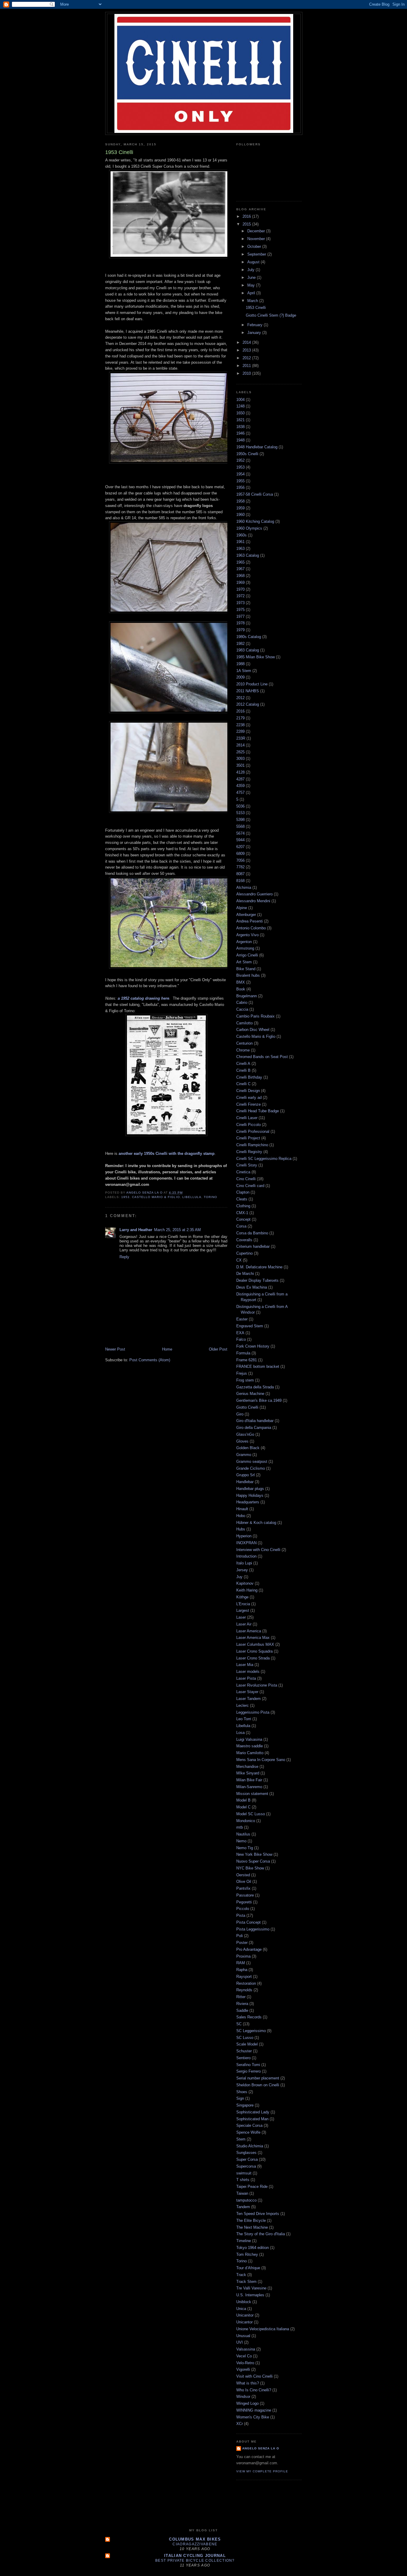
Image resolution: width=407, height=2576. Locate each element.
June (252, 277)
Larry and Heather (136, 1230)
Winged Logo (247, 2403)
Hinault (242, 1509)
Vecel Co (244, 2356)
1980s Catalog (249, 637)
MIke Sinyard (248, 1773)
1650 (240, 413)
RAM (241, 1963)
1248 (240, 406)
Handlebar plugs (250, 1489)
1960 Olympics (249, 528)
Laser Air (244, 1624)
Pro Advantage (249, 1949)
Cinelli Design (248, 1091)
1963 (240, 549)
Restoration (246, 1983)
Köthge (242, 1597)
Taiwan (242, 2193)
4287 (240, 779)
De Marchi (245, 1274)
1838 (240, 427)
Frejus (242, 1373)
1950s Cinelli (247, 454)
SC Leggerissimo (251, 2031)
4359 (240, 786)
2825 (240, 752)
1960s (241, 535)
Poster (242, 1943)
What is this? (248, 2383)
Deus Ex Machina (252, 1287)
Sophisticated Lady (253, 2112)
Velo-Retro (245, 2363)
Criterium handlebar (253, 1246)
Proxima (243, 1956)
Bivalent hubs (248, 975)
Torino (211, 1197)
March (253, 301)
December (257, 231)
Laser (241, 1617)
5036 (240, 806)
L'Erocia (243, 1604)
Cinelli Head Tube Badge (258, 1111)
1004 (240, 400)
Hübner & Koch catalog (256, 1523)
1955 (240, 481)
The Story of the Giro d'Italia (261, 2234)
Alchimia (244, 888)
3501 (240, 765)
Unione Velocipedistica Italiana (263, 2329)
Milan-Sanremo (249, 1787)
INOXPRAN (246, 1543)
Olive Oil (244, 1882)
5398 (240, 820)
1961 (240, 542)
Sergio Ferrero (248, 2071)
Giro (240, 1414)
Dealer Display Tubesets (257, 1280)
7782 (240, 867)
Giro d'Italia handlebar (255, 1421)
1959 (240, 508)
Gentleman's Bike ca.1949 (259, 1400)
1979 (240, 630)
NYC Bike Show (250, 1868)
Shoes (242, 2092)
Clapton (243, 1192)
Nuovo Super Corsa (253, 1861)
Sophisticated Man (252, 2119)
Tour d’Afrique (248, 2268)
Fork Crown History (253, 1346)
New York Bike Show (254, 1854)
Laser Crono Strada (253, 1658)
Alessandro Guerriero (254, 894)
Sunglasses (246, 2153)
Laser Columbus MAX (255, 1644)
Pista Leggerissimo (253, 1929)
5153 (240, 813)
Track (241, 2275)
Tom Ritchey (247, 2254)
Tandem (243, 2207)
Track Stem (246, 2282)
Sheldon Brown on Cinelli (258, 2085)
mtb (240, 1827)
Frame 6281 (247, 1360)
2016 (247, 216)
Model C (243, 1807)
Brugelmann (247, 996)
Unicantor (244, 2322)
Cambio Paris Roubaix (255, 1016)
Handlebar (245, 1482)
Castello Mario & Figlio (156, 1197)
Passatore (245, 1895)
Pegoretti (244, 1902)
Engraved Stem (250, 1326)
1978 (240, 623)
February (255, 325)
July (251, 270)
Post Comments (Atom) (150, 1360)
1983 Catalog (248, 650)
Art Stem (244, 962)
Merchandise (247, 1767)
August (254, 262)
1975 (240, 610)
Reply (124, 1257)
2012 (247, 358)
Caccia (242, 1009)
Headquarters (248, 1502)
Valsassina (246, 2349)
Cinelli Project (248, 1138)
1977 (240, 616)
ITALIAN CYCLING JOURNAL (195, 2556)
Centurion (244, 1043)
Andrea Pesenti (250, 921)
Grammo (244, 1455)
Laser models (248, 1672)
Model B (243, 1800)
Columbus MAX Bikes (195, 2539)
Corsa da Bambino (252, 1233)
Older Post (218, 1349)
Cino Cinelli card (250, 1186)
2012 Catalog (248, 704)
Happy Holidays (250, 1495)
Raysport (244, 1977)
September (257, 254)
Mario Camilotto (250, 1753)
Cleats (242, 1199)
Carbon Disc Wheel (253, 1030)
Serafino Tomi (248, 2065)
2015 (247, 224)
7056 (240, 860)
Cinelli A (243, 1064)
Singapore (245, 2105)
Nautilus (243, 1834)
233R (241, 738)
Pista (241, 1915)
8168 (240, 881)
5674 (240, 833)
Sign (240, 2098)
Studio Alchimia (250, 2146)
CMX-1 (242, 1213)
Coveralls (244, 1240)
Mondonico (246, 1821)
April (252, 293)
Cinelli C (243, 1084)
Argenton (244, 942)
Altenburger (246, 915)
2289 (240, 731)
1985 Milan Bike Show (255, 657)
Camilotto (244, 1023)
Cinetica (243, 1172)
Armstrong (245, 948)
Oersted (243, 1875)
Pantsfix (243, 1888)
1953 (125, 1197)
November (257, 239)
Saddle (242, 2010)
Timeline (244, 2241)
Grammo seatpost (252, 1462)
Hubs (241, 1529)
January (255, 333)
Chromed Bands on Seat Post (262, 1057)
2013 (247, 350)
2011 (247, 366)
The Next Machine (252, 2227)
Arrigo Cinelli (247, 955)
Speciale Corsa (249, 2125)
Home (167, 1349)
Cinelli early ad (249, 1098)
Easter (242, 1319)
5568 (240, 826)
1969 (240, 582)
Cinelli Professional (253, 1131)
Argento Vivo (247, 935)
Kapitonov (245, 1583)
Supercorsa (246, 2166)
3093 (240, 759)
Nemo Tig (245, 1848)
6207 (240, 847)
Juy (239, 1577)
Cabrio (242, 1002)
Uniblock (244, 2302)
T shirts (243, 2180)
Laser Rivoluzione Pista (257, 1685)
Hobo (241, 1516)
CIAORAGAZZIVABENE (195, 2544)
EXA (240, 1333)
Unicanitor (245, 2315)
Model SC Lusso (251, 1814)
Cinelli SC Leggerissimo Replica (264, 1159)
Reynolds (244, 1990)
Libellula (192, 1197)
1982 (240, 644)
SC (239, 2024)
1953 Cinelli (256, 308)
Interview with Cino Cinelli (258, 1550)
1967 (240, 569)
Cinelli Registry (249, 1152)
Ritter (241, 1997)
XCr (240, 2424)
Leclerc (243, 1705)
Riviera (242, 2004)
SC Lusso (245, 2038)
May (252, 285)
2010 (247, 373)
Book (241, 989)
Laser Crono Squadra (254, 1651)
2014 (247, 342)
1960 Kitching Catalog (255, 521)
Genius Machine (250, 1394)
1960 (240, 515)
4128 (240, 772)
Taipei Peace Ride (252, 2187)
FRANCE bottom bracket (258, 1366)
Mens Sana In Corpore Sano (261, 1760)
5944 (240, 840)
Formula (243, 1353)
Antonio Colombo (251, 928)
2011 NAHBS (248, 691)
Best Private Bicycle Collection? (195, 2561)
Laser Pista (246, 1678)
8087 (240, 874)
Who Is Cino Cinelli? (254, 2390)
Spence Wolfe (248, 2132)
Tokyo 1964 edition (253, 2248)
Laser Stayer (247, 1692)
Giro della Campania (254, 1428)
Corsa (241, 1226)
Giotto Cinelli (247, 1407)
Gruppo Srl (246, 1475)
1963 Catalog (248, 555)
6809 (240, 854)
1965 (240, 562)
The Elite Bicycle (251, 2220)
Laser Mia (245, 1665)
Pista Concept (248, 1922)
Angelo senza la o (261, 2448)
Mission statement (252, 1794)
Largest (243, 1610)
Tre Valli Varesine (251, 2288)
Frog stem (245, 1380)
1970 (240, 589)
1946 (240, 433)
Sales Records (249, 2017)
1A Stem (244, 671)
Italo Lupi (244, 1563)
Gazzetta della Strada (255, 1387)
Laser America (249, 1631)
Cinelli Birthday (249, 1077)
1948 (240, 440)
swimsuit (244, 2173)
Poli (240, 1936)
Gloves (242, 1441)
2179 (240, 718)
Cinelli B (243, 1070)
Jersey (242, 1570)
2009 (240, 677)
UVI (240, 2342)
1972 (240, 596)
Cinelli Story (247, 1165)
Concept (243, 1219)
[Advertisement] (214, 2508)
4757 (240, 792)
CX (239, 1260)
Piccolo (243, 1909)
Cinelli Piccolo (248, 1125)
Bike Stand (246, 969)
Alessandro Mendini (253, 901)
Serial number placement (258, 2078)
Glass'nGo (245, 1434)
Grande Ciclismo (251, 1468)
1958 (240, 501)
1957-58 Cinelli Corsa (255, 494)
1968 (240, 576)
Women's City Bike (253, 2417)
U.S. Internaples (250, 2295)
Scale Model (247, 2044)
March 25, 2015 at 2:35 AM (177, 1230)
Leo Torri (244, 1719)
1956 (240, 487)
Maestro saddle (250, 1746)
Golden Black (248, 1448)
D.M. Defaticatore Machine (259, 1267)
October (255, 246)
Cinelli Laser (247, 1118)
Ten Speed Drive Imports (258, 2214)
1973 (240, 603)
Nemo (241, 1841)
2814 (240, 745)
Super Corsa (247, 2159)
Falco (241, 1339)
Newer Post (115, 1349)
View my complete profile (262, 2471)
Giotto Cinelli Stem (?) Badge (271, 315)
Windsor (243, 2397)
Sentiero (243, 2058)
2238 (240, 725)
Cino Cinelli (246, 1179)
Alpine (242, 908)
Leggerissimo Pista (253, 1712)
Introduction (246, 1556)
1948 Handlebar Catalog (257, 447)
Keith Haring (247, 1590)
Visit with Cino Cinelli (254, 2376)
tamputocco (246, 2200)
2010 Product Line (252, 684)
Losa (240, 1733)
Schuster (244, 2051)
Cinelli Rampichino (252, 1145)
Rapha (242, 1970)
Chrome (243, 1050)
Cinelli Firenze (248, 1104)
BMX (241, 982)
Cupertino (244, 1253)
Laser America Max (253, 1638)
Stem (241, 2139)
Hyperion (244, 1536)
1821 (240, 420)
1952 (240, 460)
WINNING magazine (254, 2410)
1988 (240, 664)
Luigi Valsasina (249, 1739)
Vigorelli (243, 2369)
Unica (241, 2309)
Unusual (243, 2336)
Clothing (243, 1206)
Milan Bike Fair (249, 1780)
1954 (240, 474)
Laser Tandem (248, 1699)
